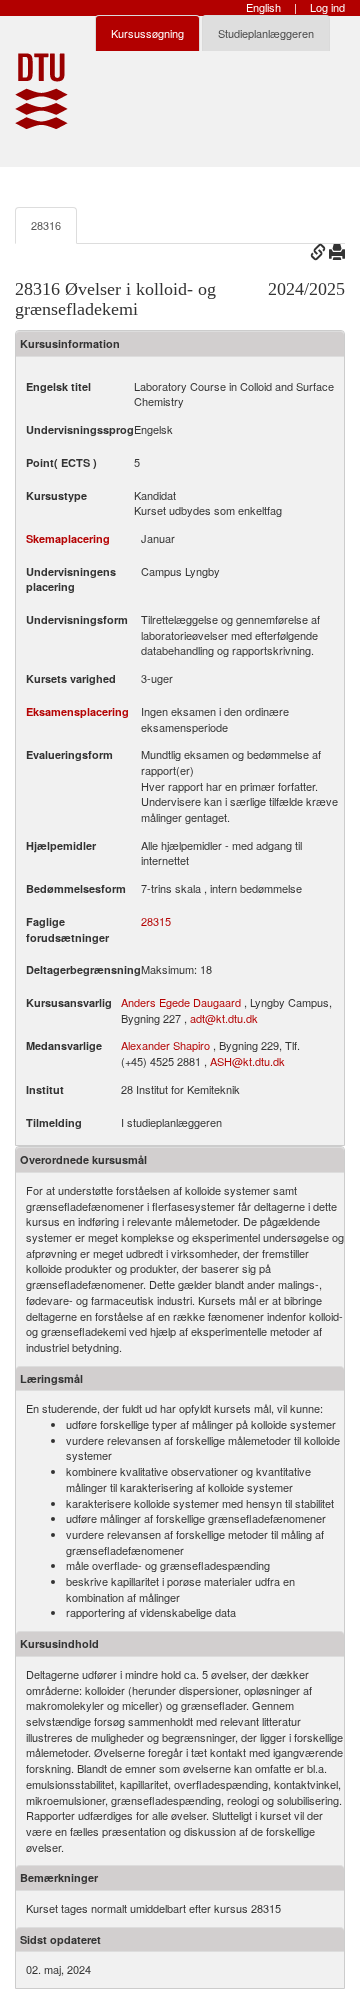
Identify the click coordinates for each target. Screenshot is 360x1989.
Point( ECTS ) (61, 462)
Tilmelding (54, 1122)
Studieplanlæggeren (266, 33)
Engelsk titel (58, 386)
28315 (156, 921)
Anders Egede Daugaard (181, 1002)
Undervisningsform (77, 619)
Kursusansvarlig (69, 1002)
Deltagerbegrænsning (83, 969)
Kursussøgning (147, 33)
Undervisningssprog (80, 429)
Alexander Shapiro (165, 1045)
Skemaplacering (68, 538)
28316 (46, 225)
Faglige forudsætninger (67, 929)
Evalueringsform (69, 754)
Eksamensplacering (77, 711)
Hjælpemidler (61, 845)
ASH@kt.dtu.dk (247, 1061)
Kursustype (56, 495)
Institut (45, 1089)
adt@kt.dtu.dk (224, 1018)
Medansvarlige (64, 1045)
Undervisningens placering (71, 579)
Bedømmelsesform (76, 888)
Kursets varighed (71, 678)
